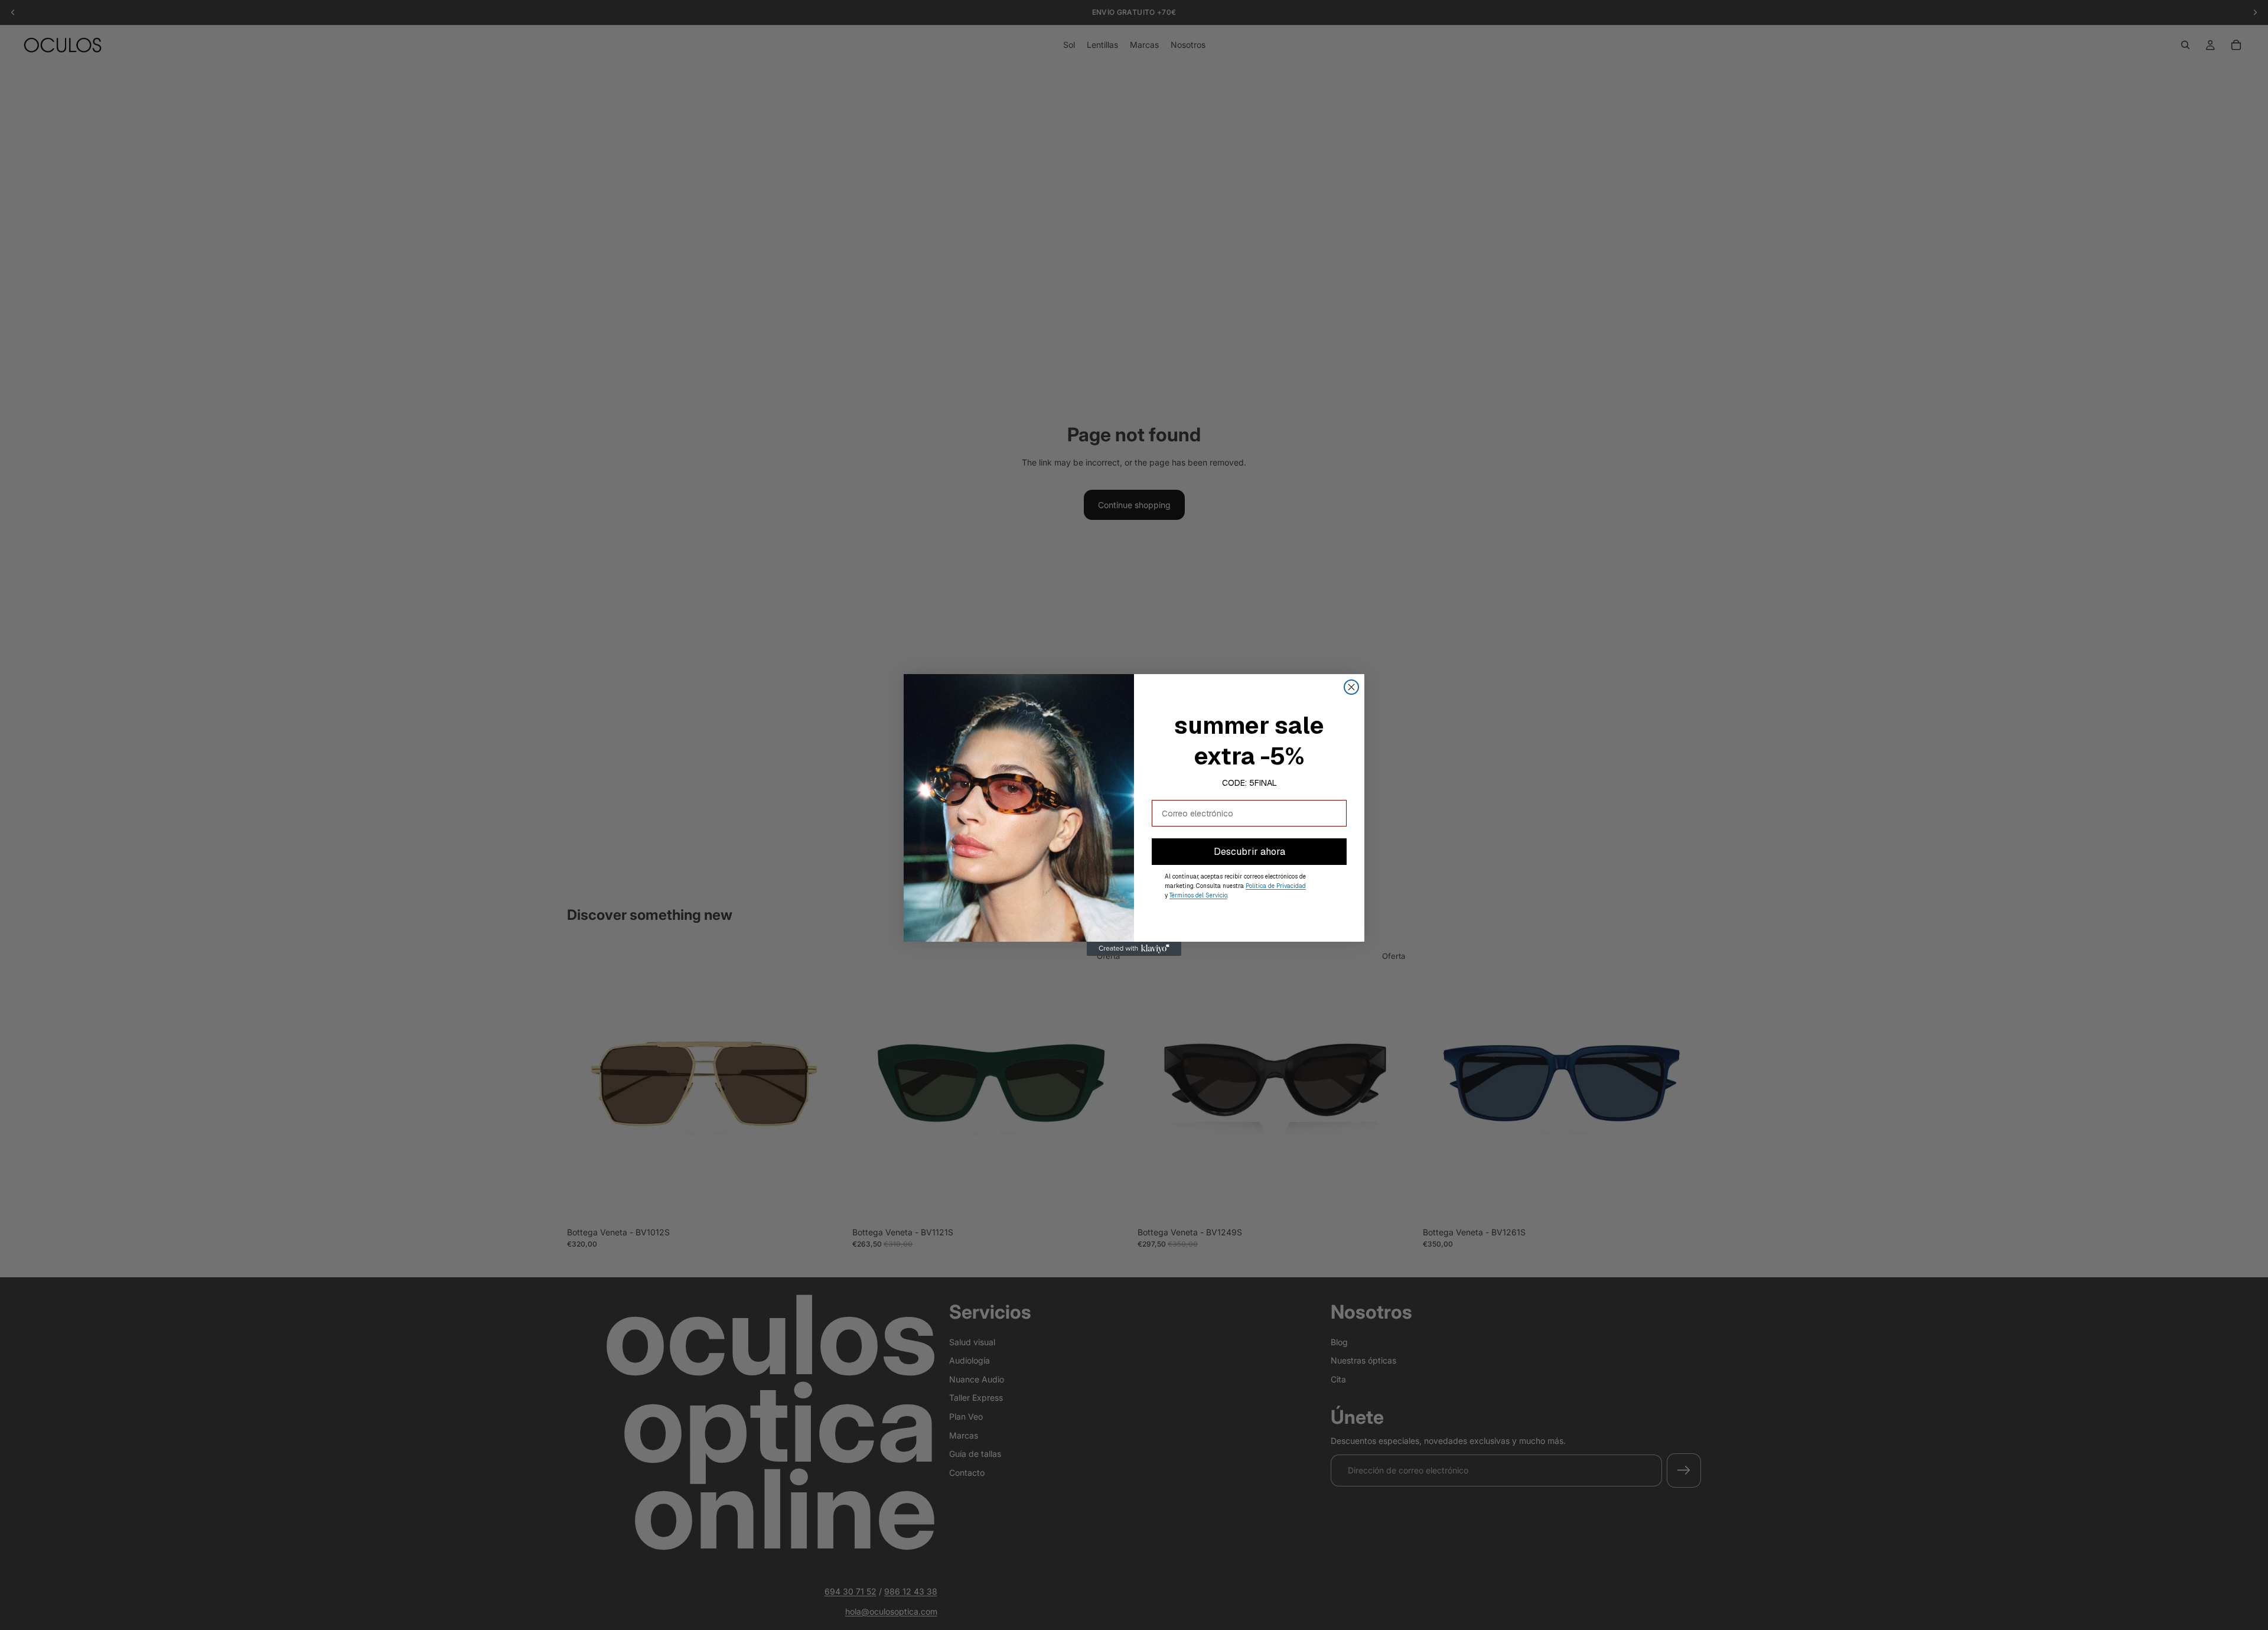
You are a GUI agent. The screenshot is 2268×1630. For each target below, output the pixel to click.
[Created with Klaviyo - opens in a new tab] (1134, 949)
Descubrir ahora (1249, 852)
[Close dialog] (1351, 687)
